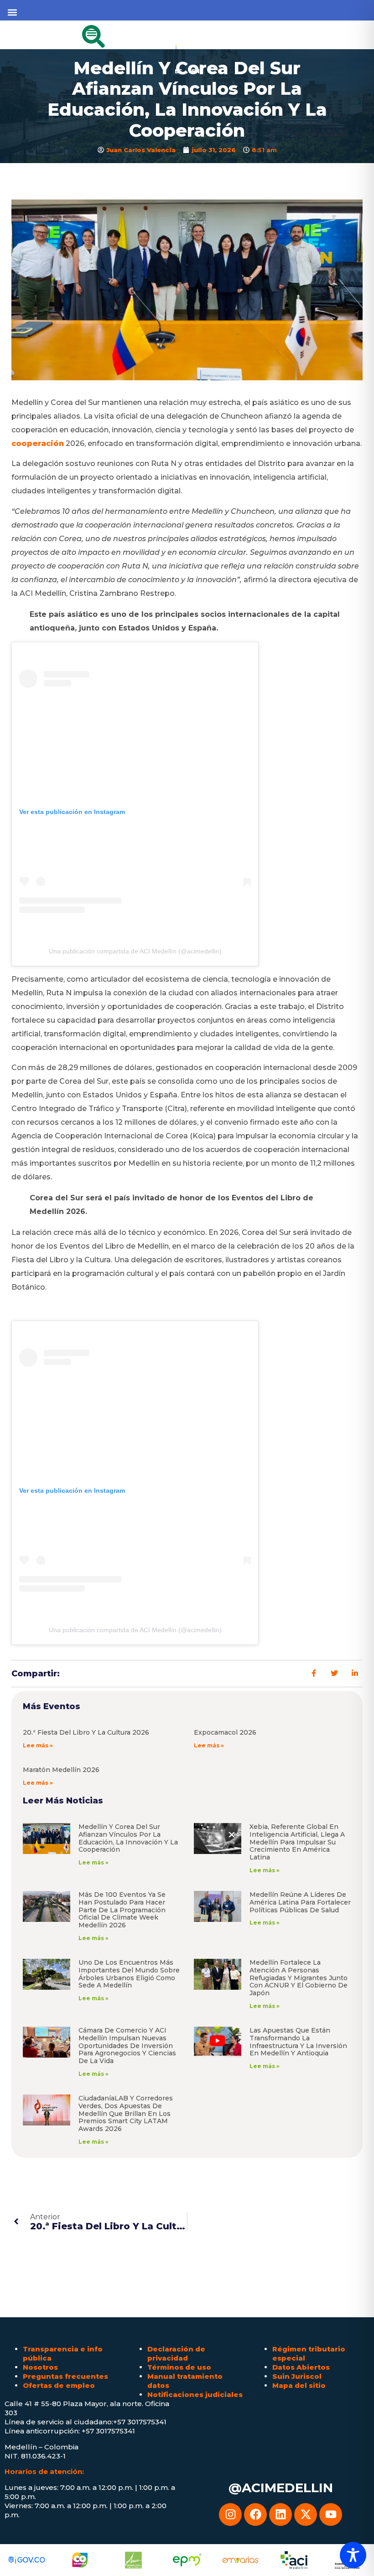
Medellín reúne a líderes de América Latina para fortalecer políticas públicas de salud (300, 1902)
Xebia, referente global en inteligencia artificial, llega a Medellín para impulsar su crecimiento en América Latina (297, 1842)
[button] (12, 12)
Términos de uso (179, 2367)
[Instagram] (230, 2515)
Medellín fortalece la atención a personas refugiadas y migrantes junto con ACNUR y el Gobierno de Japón (299, 1978)
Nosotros (40, 2367)
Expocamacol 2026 (225, 1732)
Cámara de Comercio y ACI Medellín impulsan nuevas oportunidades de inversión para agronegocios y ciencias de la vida (127, 2046)
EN (196, 71)
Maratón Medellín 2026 (61, 1770)
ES (179, 71)
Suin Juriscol (297, 2376)
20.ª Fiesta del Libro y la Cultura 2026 (86, 1732)
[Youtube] (331, 2515)
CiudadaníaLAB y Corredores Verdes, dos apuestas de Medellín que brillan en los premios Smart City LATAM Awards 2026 (126, 2113)
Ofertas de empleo (59, 2385)
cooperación (38, 443)
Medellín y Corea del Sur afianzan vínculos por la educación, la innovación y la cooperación (128, 1838)
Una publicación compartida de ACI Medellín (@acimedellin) (135, 951)
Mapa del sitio (299, 2385)
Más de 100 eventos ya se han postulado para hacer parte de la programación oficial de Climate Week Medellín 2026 (122, 1910)
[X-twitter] (306, 2515)
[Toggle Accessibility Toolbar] (353, 2555)
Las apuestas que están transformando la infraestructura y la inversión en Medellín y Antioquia (298, 2042)
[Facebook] (255, 2515)
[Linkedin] (280, 2515)
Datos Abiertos (301, 2367)
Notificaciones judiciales (195, 2394)
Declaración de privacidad (176, 2353)
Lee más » (38, 1745)
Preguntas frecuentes (65, 2376)
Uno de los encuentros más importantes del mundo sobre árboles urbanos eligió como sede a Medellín (129, 1974)
